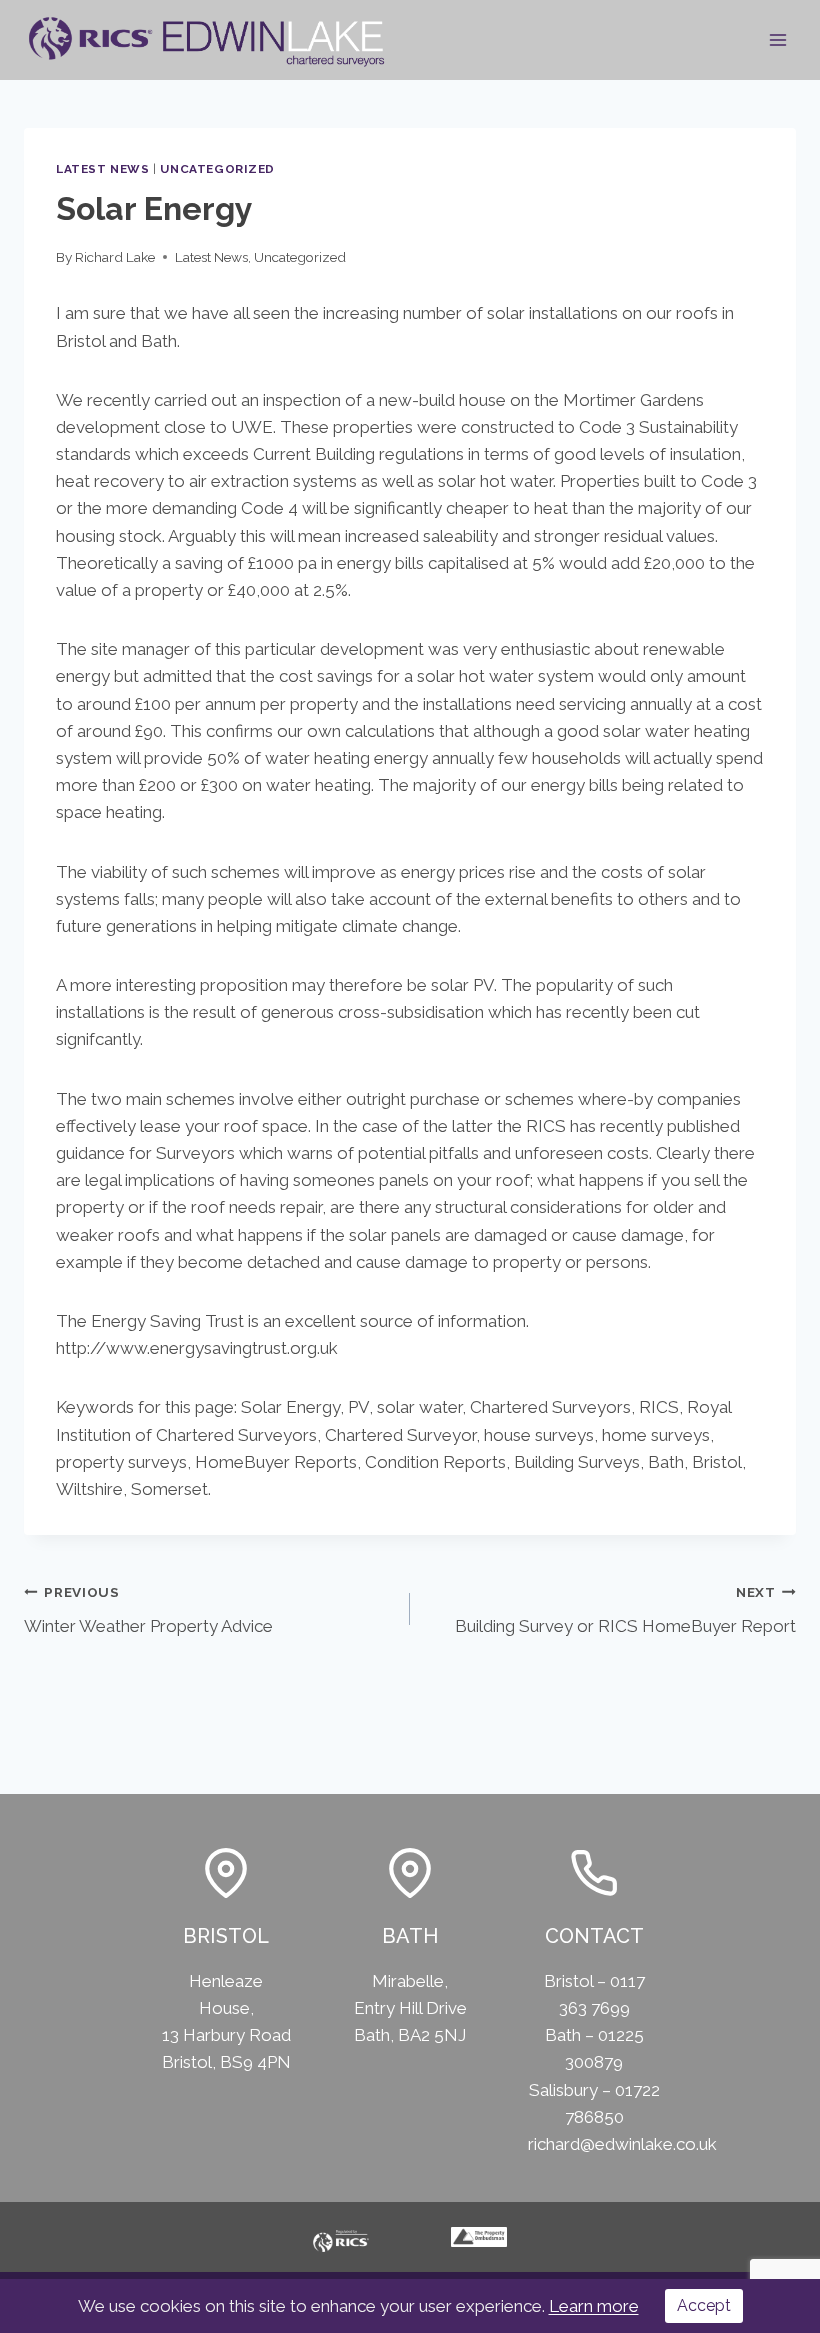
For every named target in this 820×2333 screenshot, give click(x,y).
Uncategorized (217, 169)
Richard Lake (115, 257)
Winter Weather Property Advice (148, 1610)
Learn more (594, 2306)
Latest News (103, 169)
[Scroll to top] (784, 2282)
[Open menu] (777, 39)
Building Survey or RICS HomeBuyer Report (625, 1610)
